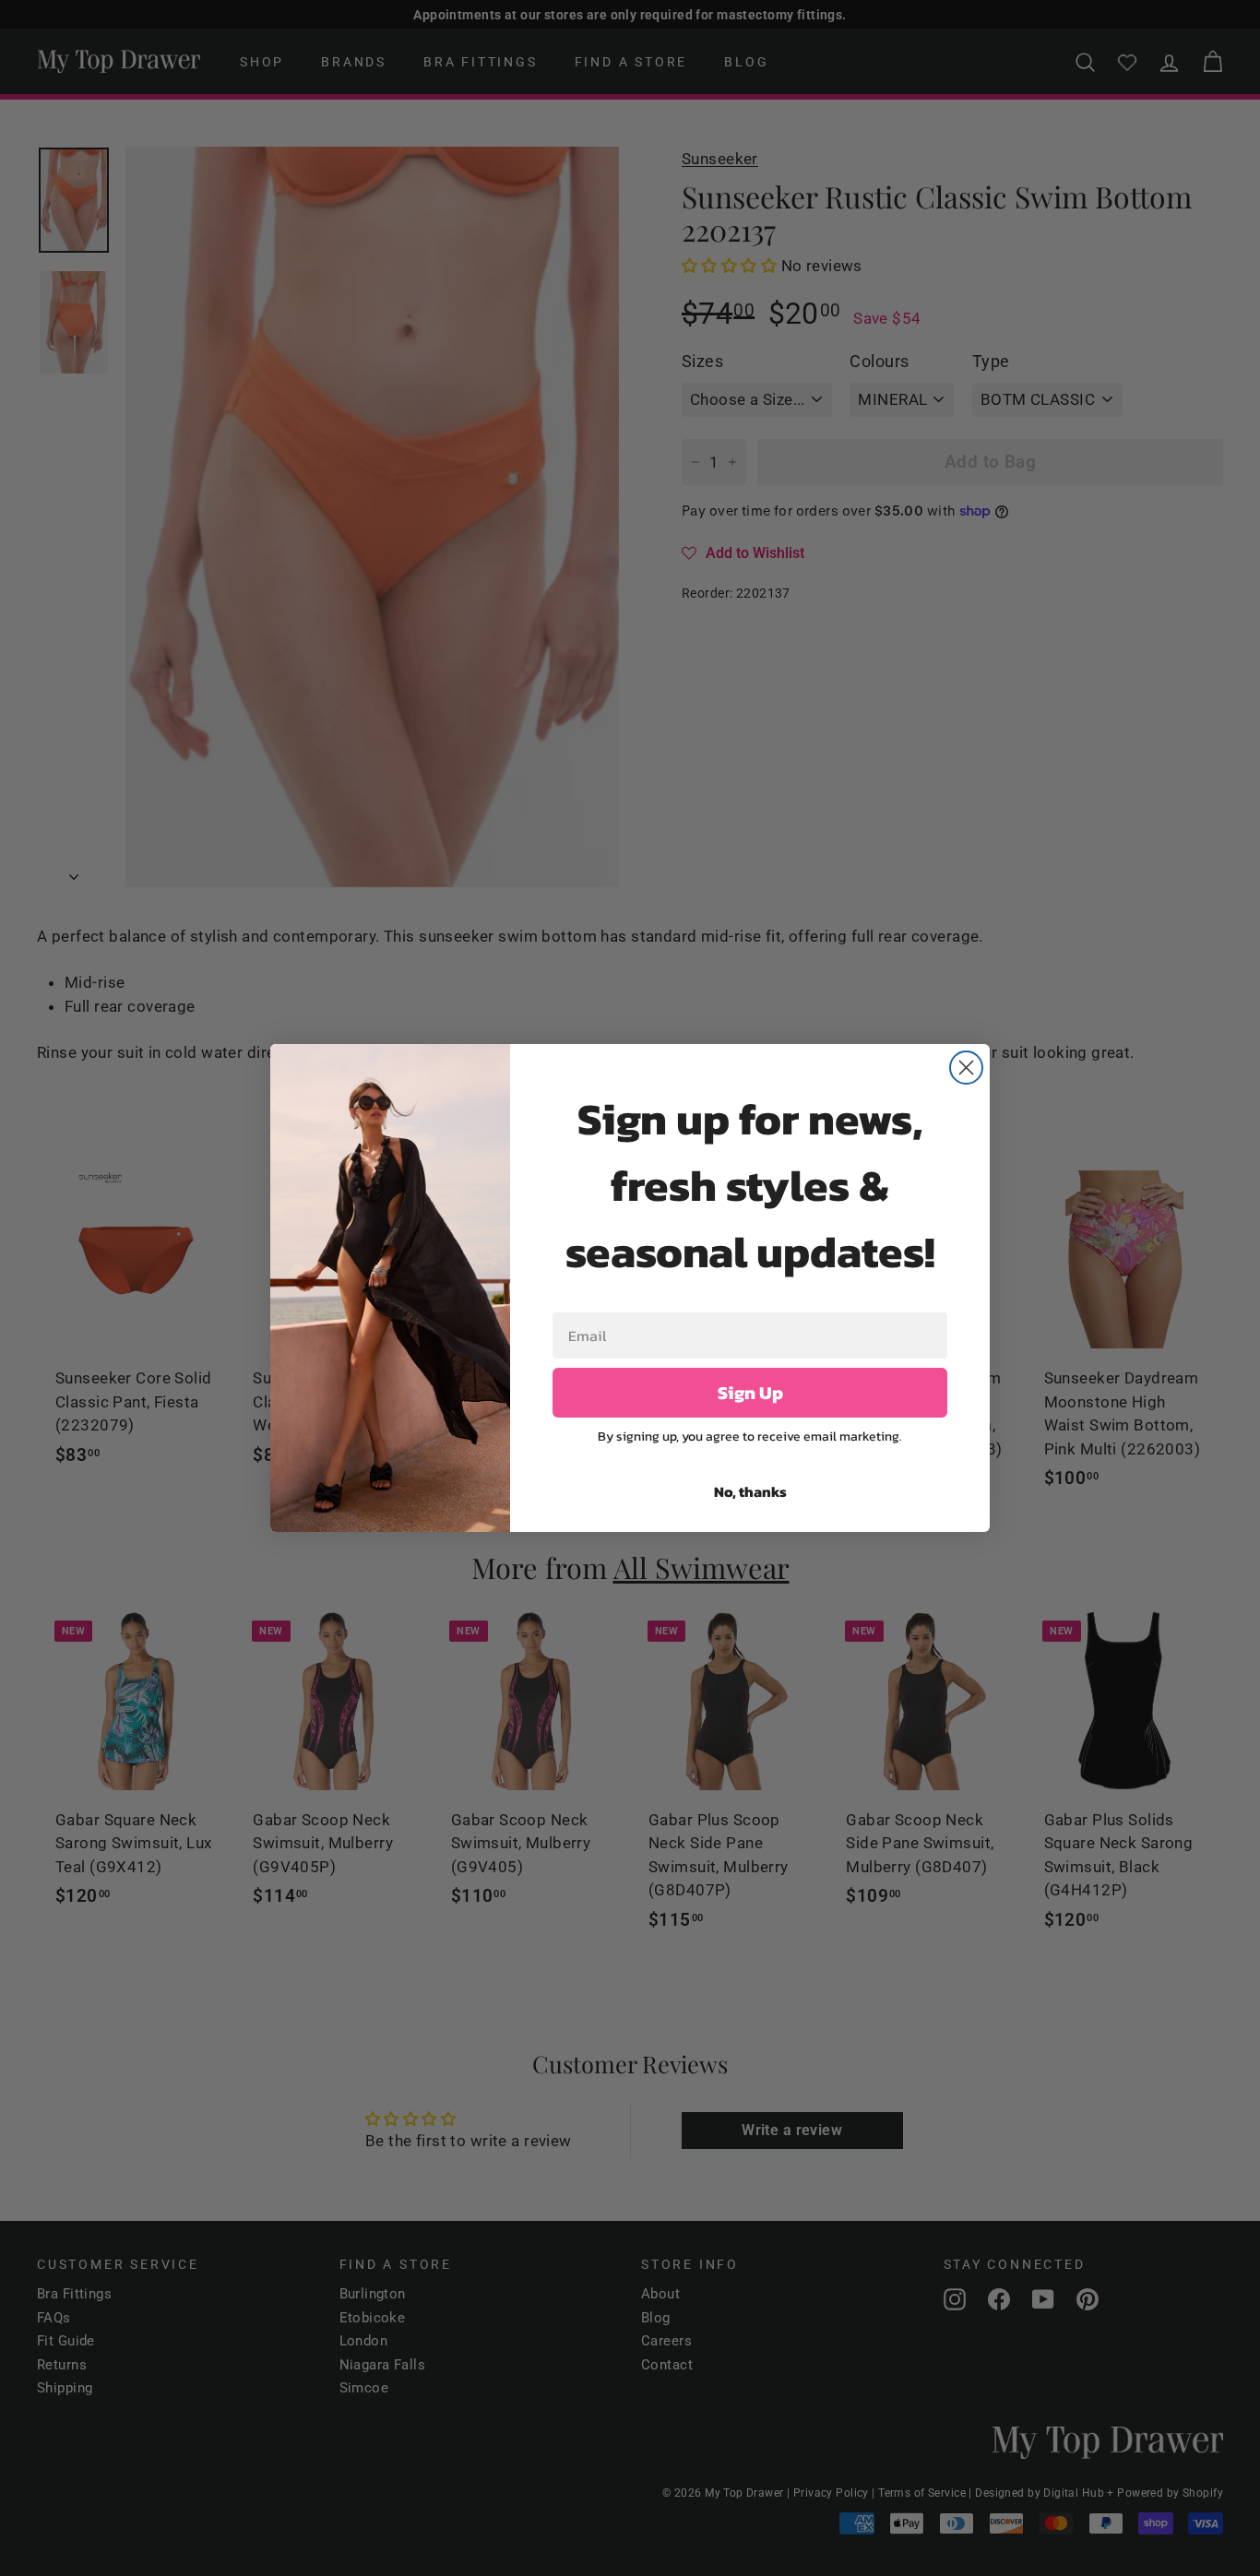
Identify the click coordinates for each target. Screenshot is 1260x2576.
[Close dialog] (966, 1068)
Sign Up (750, 1393)
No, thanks (750, 1491)
